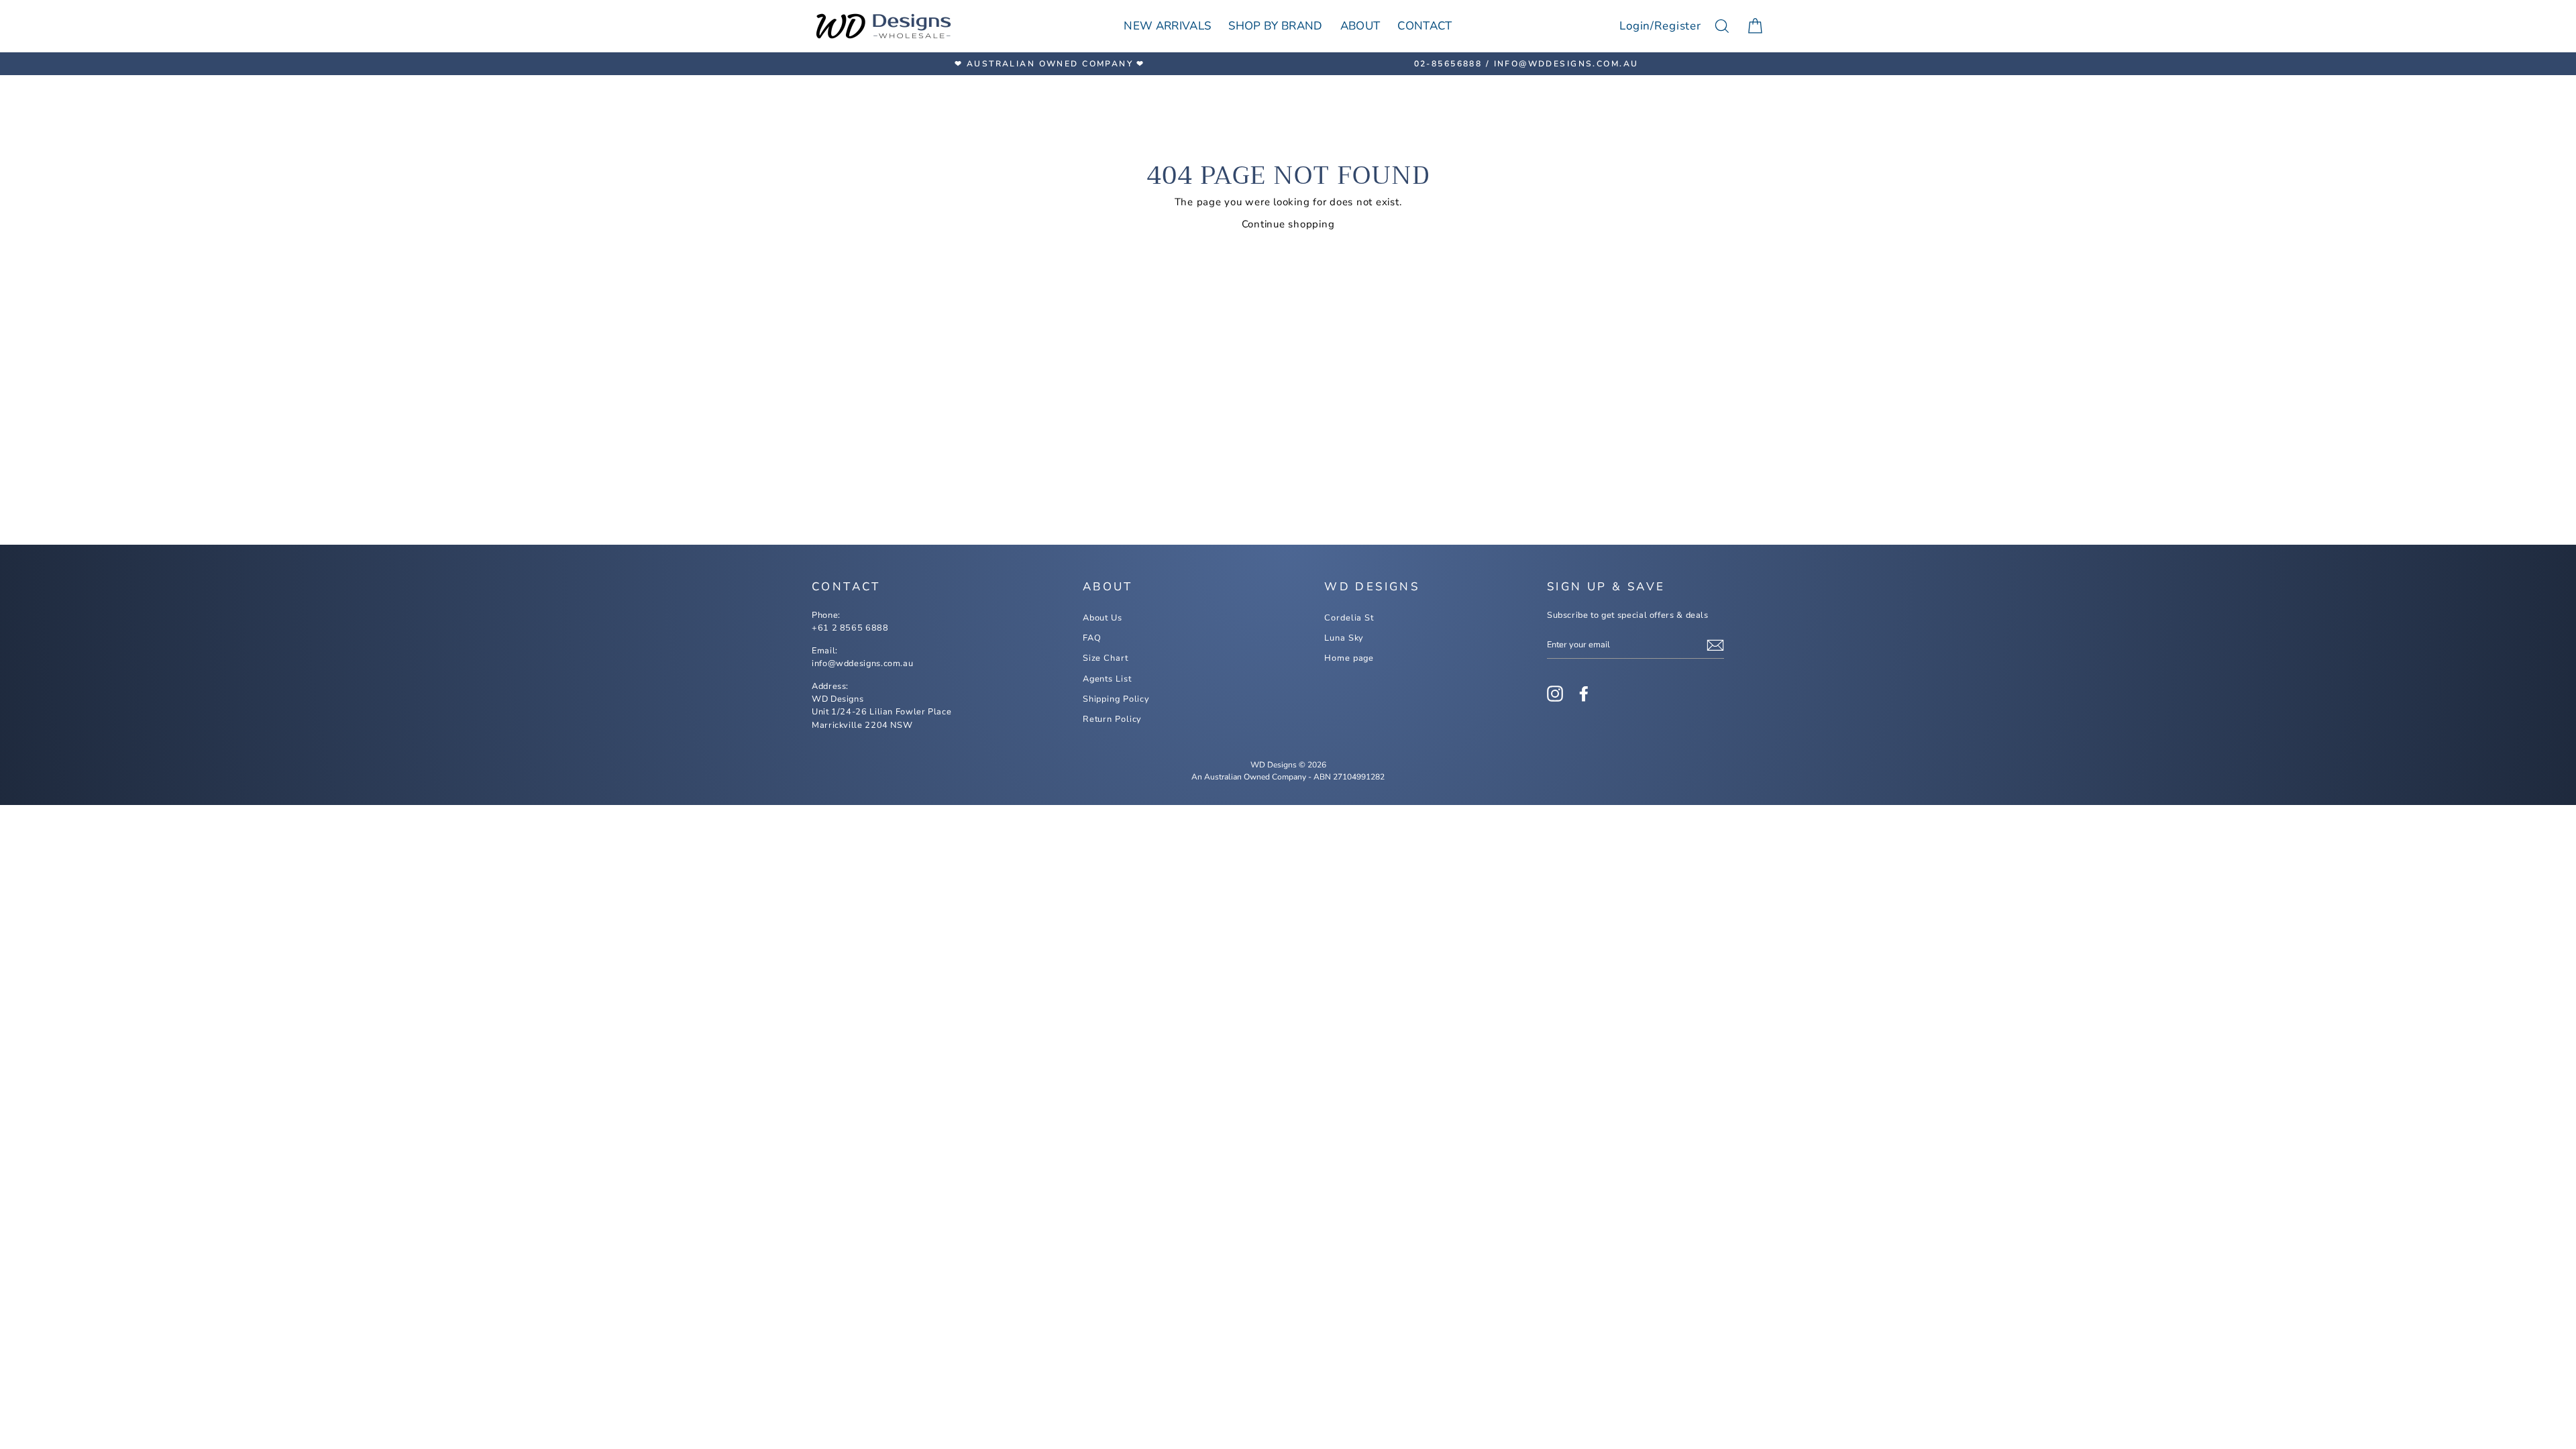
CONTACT (1425, 26)
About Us (1103, 618)
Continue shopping (1288, 224)
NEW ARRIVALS (1167, 26)
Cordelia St (1349, 618)
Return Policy (1113, 719)
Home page (1349, 658)
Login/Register (1660, 26)
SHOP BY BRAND (1275, 26)
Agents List (1107, 679)
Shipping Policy (1116, 699)
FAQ (1092, 638)
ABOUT (1360, 26)
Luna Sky (1344, 638)
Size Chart (1106, 658)
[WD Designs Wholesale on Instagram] (1555, 694)
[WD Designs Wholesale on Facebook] (1584, 694)
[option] (1050, 64)
